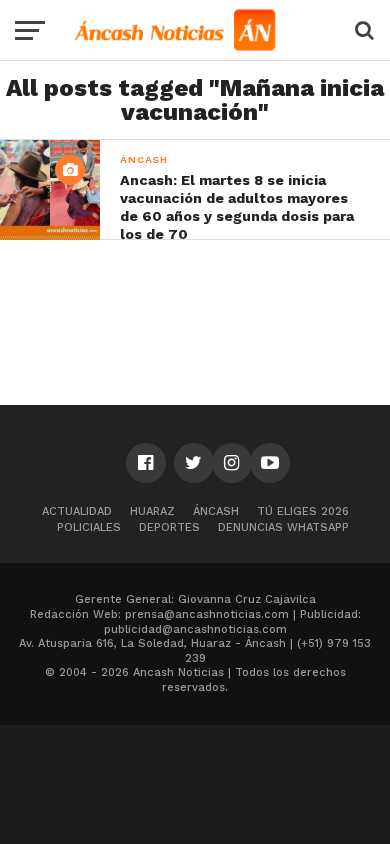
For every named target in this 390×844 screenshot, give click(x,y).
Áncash (216, 511)
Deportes (169, 527)
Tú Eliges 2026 (303, 511)
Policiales (89, 527)
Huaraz (152, 511)
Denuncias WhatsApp (283, 527)
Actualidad (77, 511)
